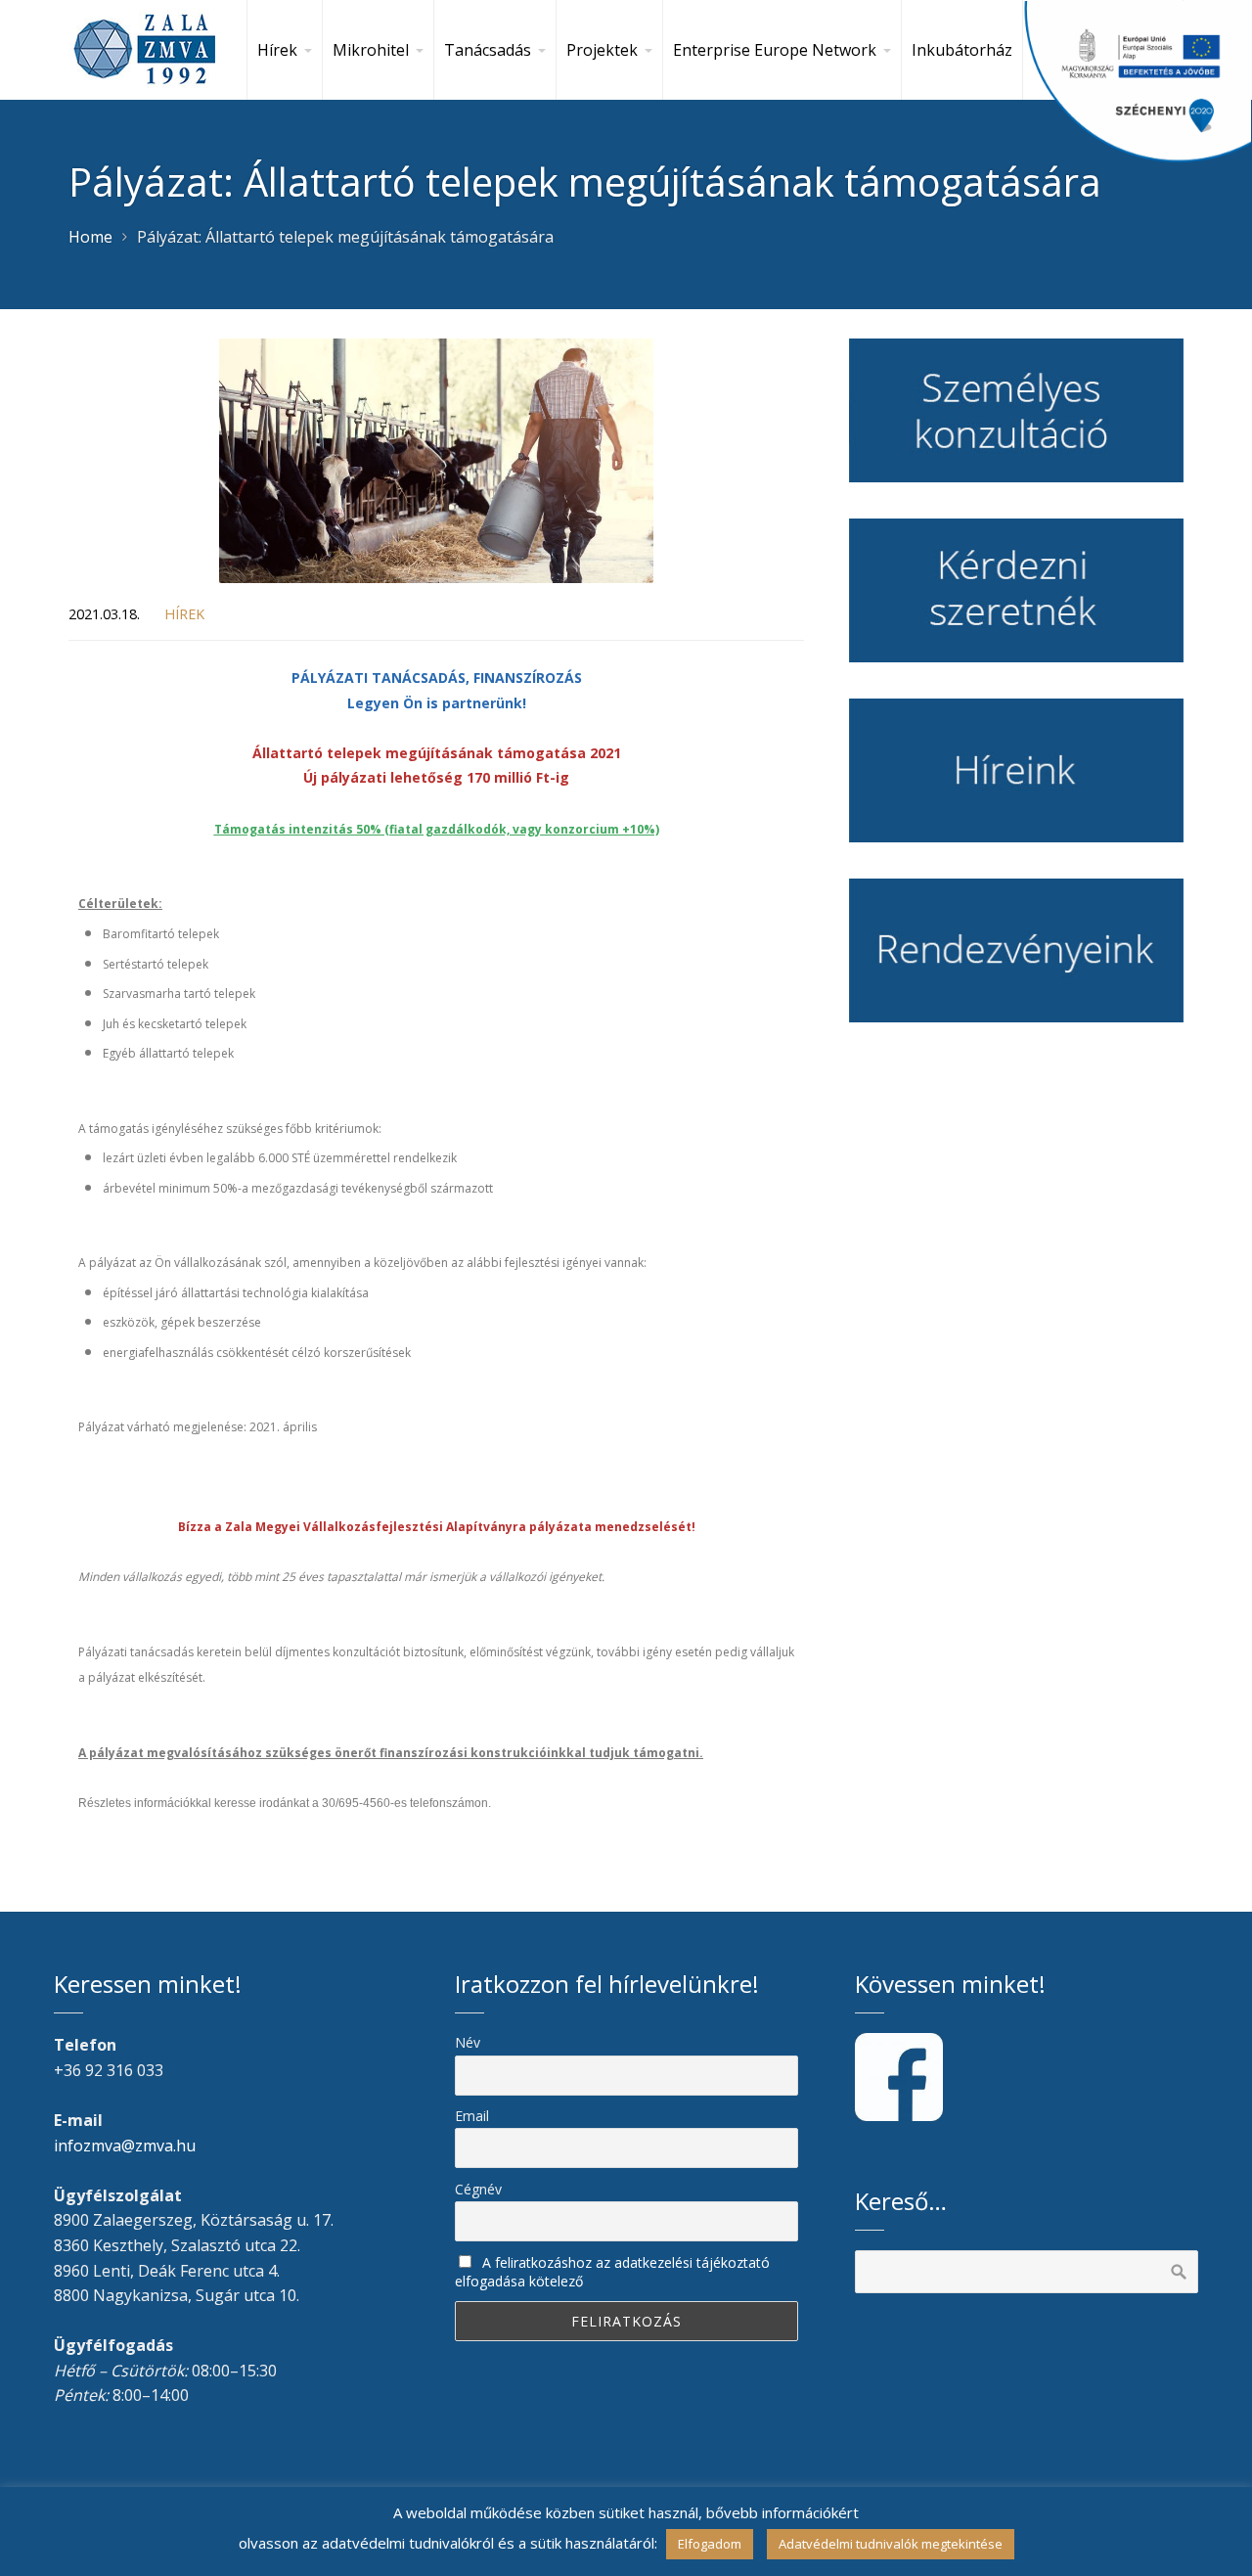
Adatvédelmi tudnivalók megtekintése (891, 2544)
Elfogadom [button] (710, 2544)
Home (90, 237)
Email (472, 2116)
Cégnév (478, 2189)
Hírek (184, 614)
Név (468, 2042)
